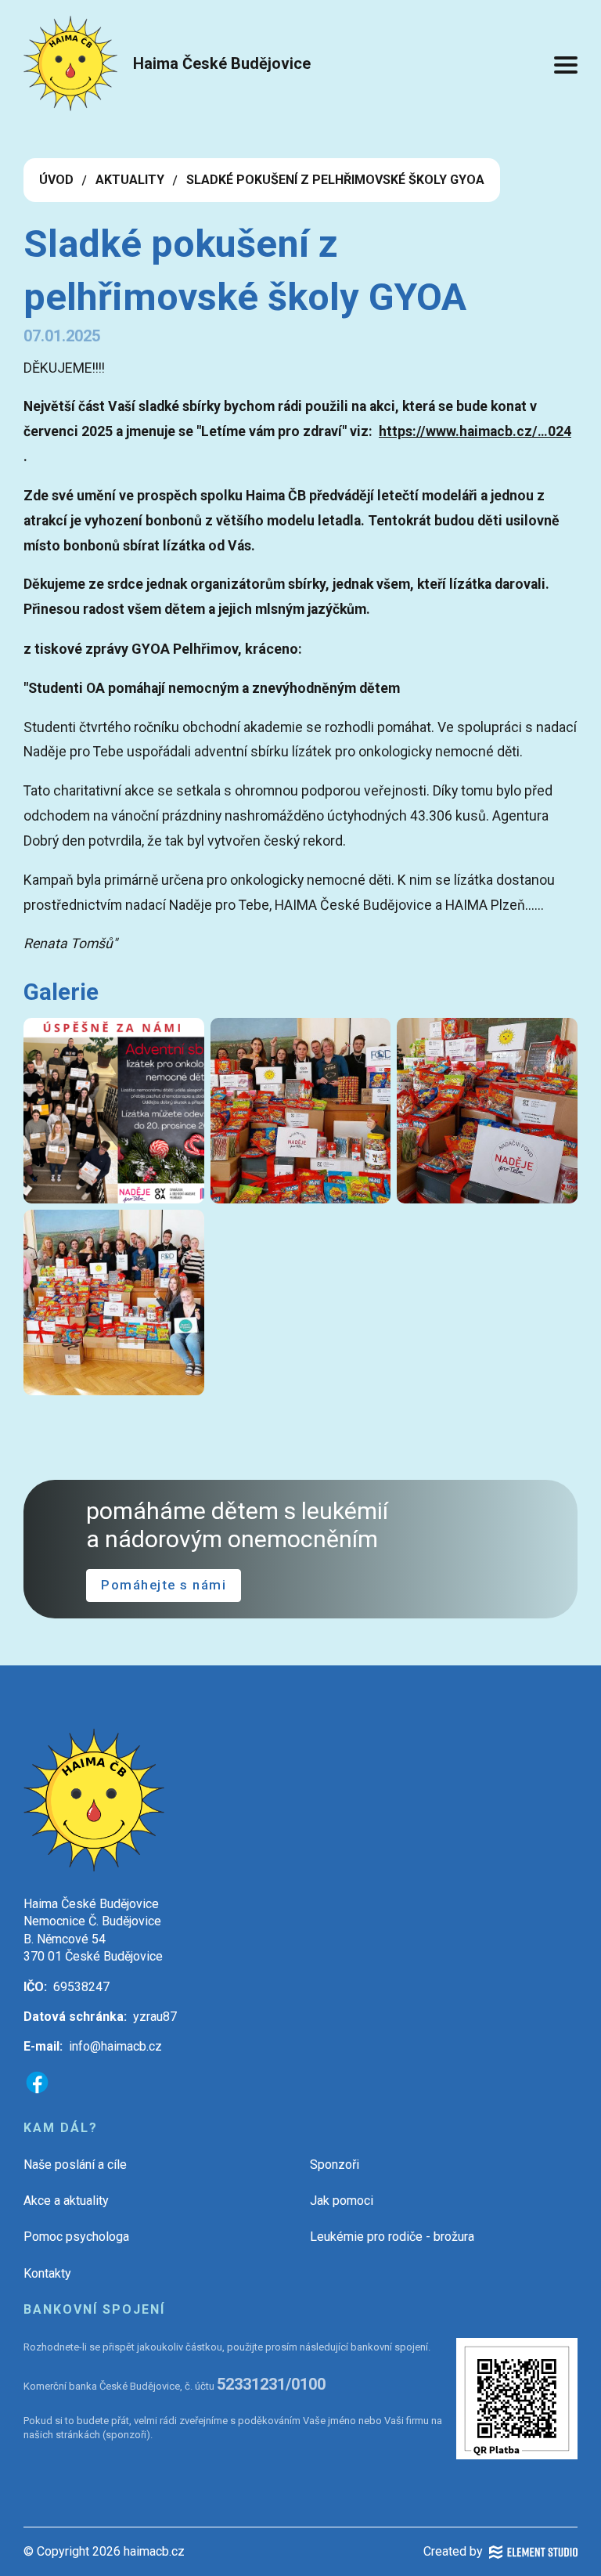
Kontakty (47, 2273)
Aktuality (130, 180)
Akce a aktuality (66, 2201)
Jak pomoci (342, 2201)
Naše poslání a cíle (75, 2165)
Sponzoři (335, 2165)
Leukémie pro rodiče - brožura (392, 2237)
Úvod (56, 180)
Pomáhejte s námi (164, 1585)
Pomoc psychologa (76, 2237)
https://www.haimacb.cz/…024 (475, 431)
